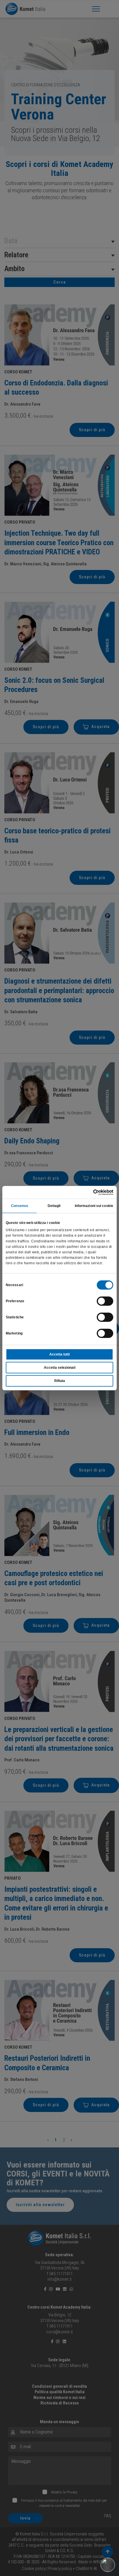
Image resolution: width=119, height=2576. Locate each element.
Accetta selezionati (60, 1368)
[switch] (105, 1301)
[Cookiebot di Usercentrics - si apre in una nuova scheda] (88, 1192)
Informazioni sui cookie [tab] (94, 1206)
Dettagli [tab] (54, 1206)
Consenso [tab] (19, 1206)
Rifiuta (60, 1381)
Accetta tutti (59, 1354)
